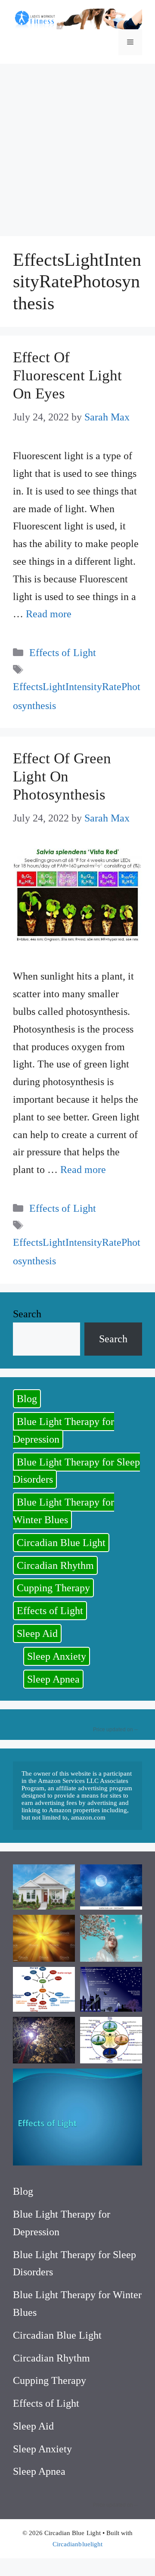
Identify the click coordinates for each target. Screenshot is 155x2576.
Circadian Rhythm (55, 1565)
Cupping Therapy (53, 1588)
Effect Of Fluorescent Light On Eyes (67, 375)
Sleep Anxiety (57, 1656)
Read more (49, 614)
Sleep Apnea (53, 1679)
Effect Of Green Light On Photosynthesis (62, 776)
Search (27, 1314)
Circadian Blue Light (61, 1543)
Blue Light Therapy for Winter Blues (64, 1511)
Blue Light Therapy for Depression (64, 1430)
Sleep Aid (37, 1633)
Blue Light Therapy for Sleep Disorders (76, 1471)
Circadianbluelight (77, 2544)
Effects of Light (62, 653)
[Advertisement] (77, 146)
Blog (27, 1399)
